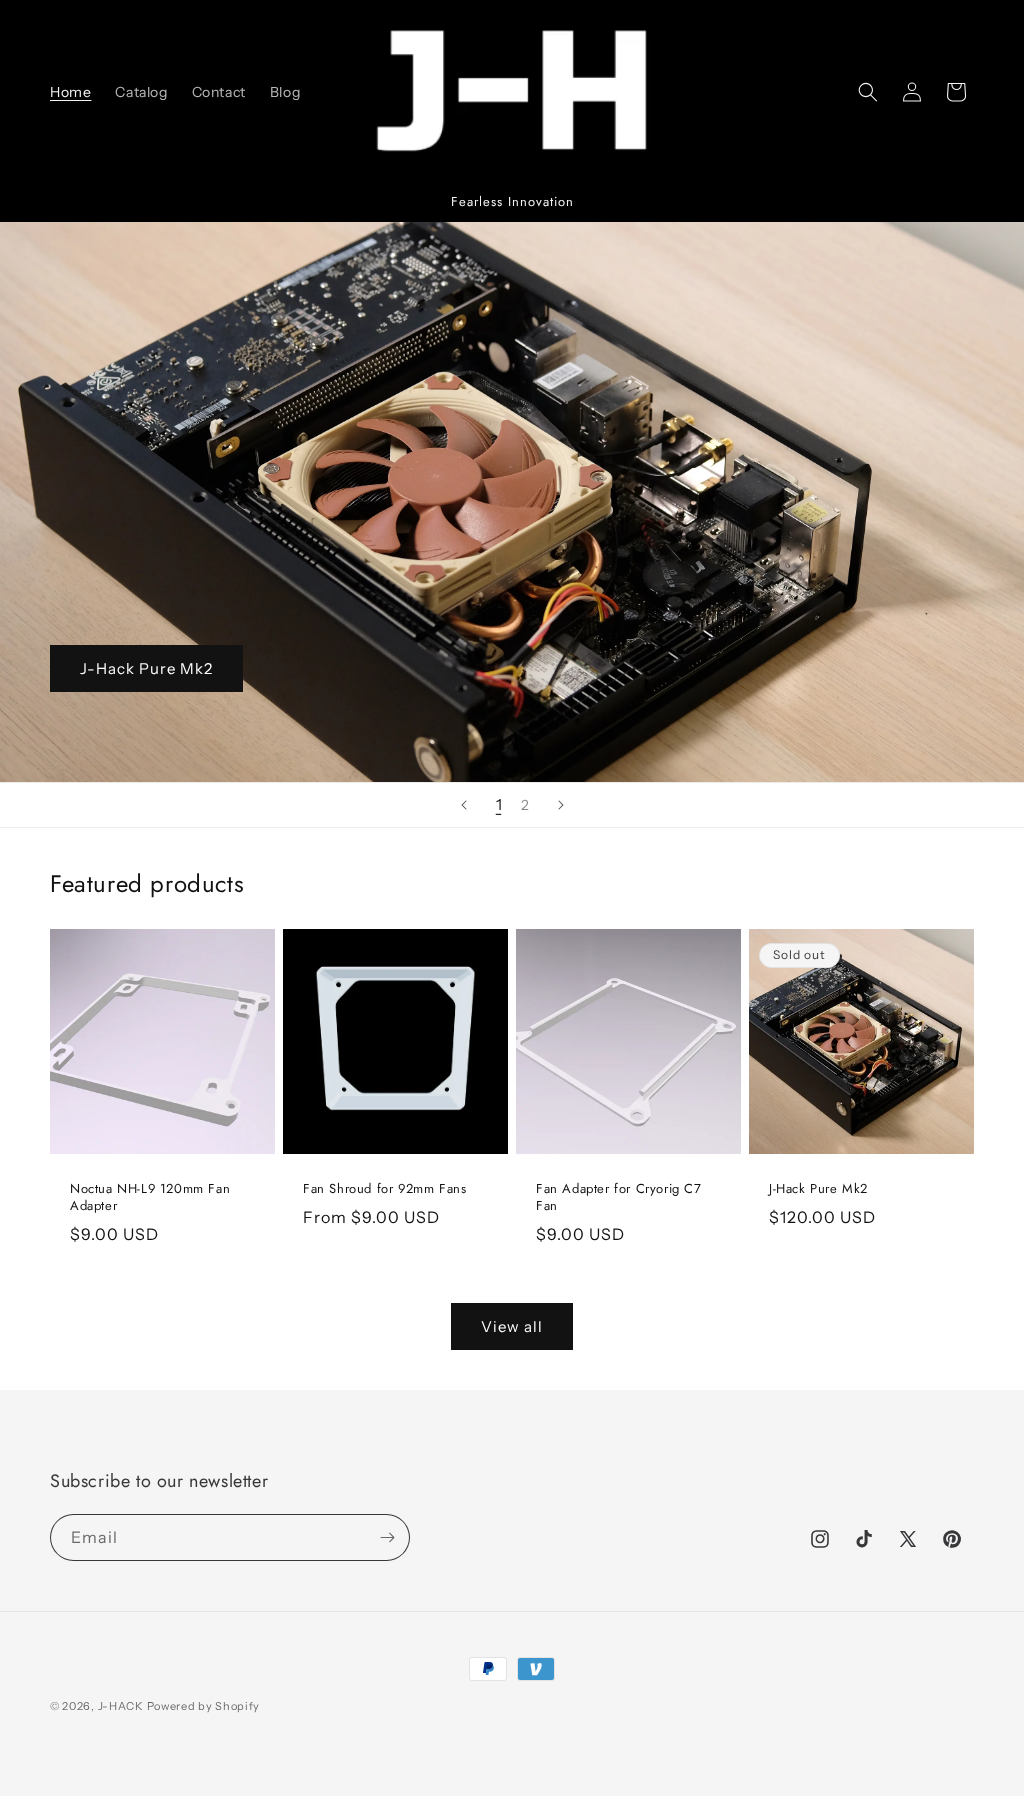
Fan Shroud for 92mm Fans (384, 1189)
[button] (868, 92)
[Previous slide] (464, 805)
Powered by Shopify (204, 1706)
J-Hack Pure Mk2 (146, 668)
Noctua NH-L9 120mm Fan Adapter (150, 1198)
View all (512, 1326)
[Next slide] (561, 805)
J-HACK (121, 1706)
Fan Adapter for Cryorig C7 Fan (619, 1198)
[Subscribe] (387, 1537)
